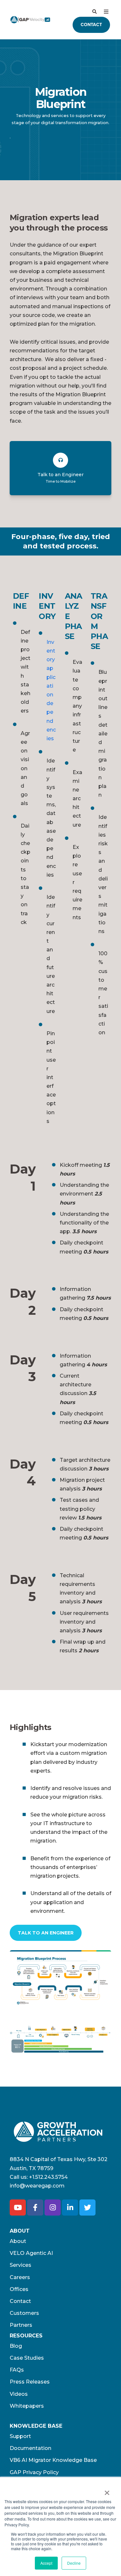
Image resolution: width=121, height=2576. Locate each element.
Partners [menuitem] (21, 2325)
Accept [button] (46, 2563)
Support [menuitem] (20, 2436)
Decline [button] (74, 2563)
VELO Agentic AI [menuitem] (31, 2253)
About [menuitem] (18, 2241)
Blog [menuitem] (16, 2346)
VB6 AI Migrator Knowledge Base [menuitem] (53, 2460)
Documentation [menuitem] (30, 2448)
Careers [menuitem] (20, 2277)
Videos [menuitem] (19, 2394)
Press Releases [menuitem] (30, 2382)
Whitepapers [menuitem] (27, 2406)
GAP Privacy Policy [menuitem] (34, 2472)
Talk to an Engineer (46, 1933)
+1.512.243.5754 (48, 2177)
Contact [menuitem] (20, 2301)
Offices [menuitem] (19, 2289)
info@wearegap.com (37, 2186)
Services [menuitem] (20, 2265)
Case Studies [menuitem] (27, 2358)
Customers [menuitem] (24, 2313)
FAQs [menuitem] (17, 2370)
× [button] (107, 2491)
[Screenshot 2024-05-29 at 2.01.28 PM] (60, 2038)
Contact (91, 25)
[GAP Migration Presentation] (60, 1978)
